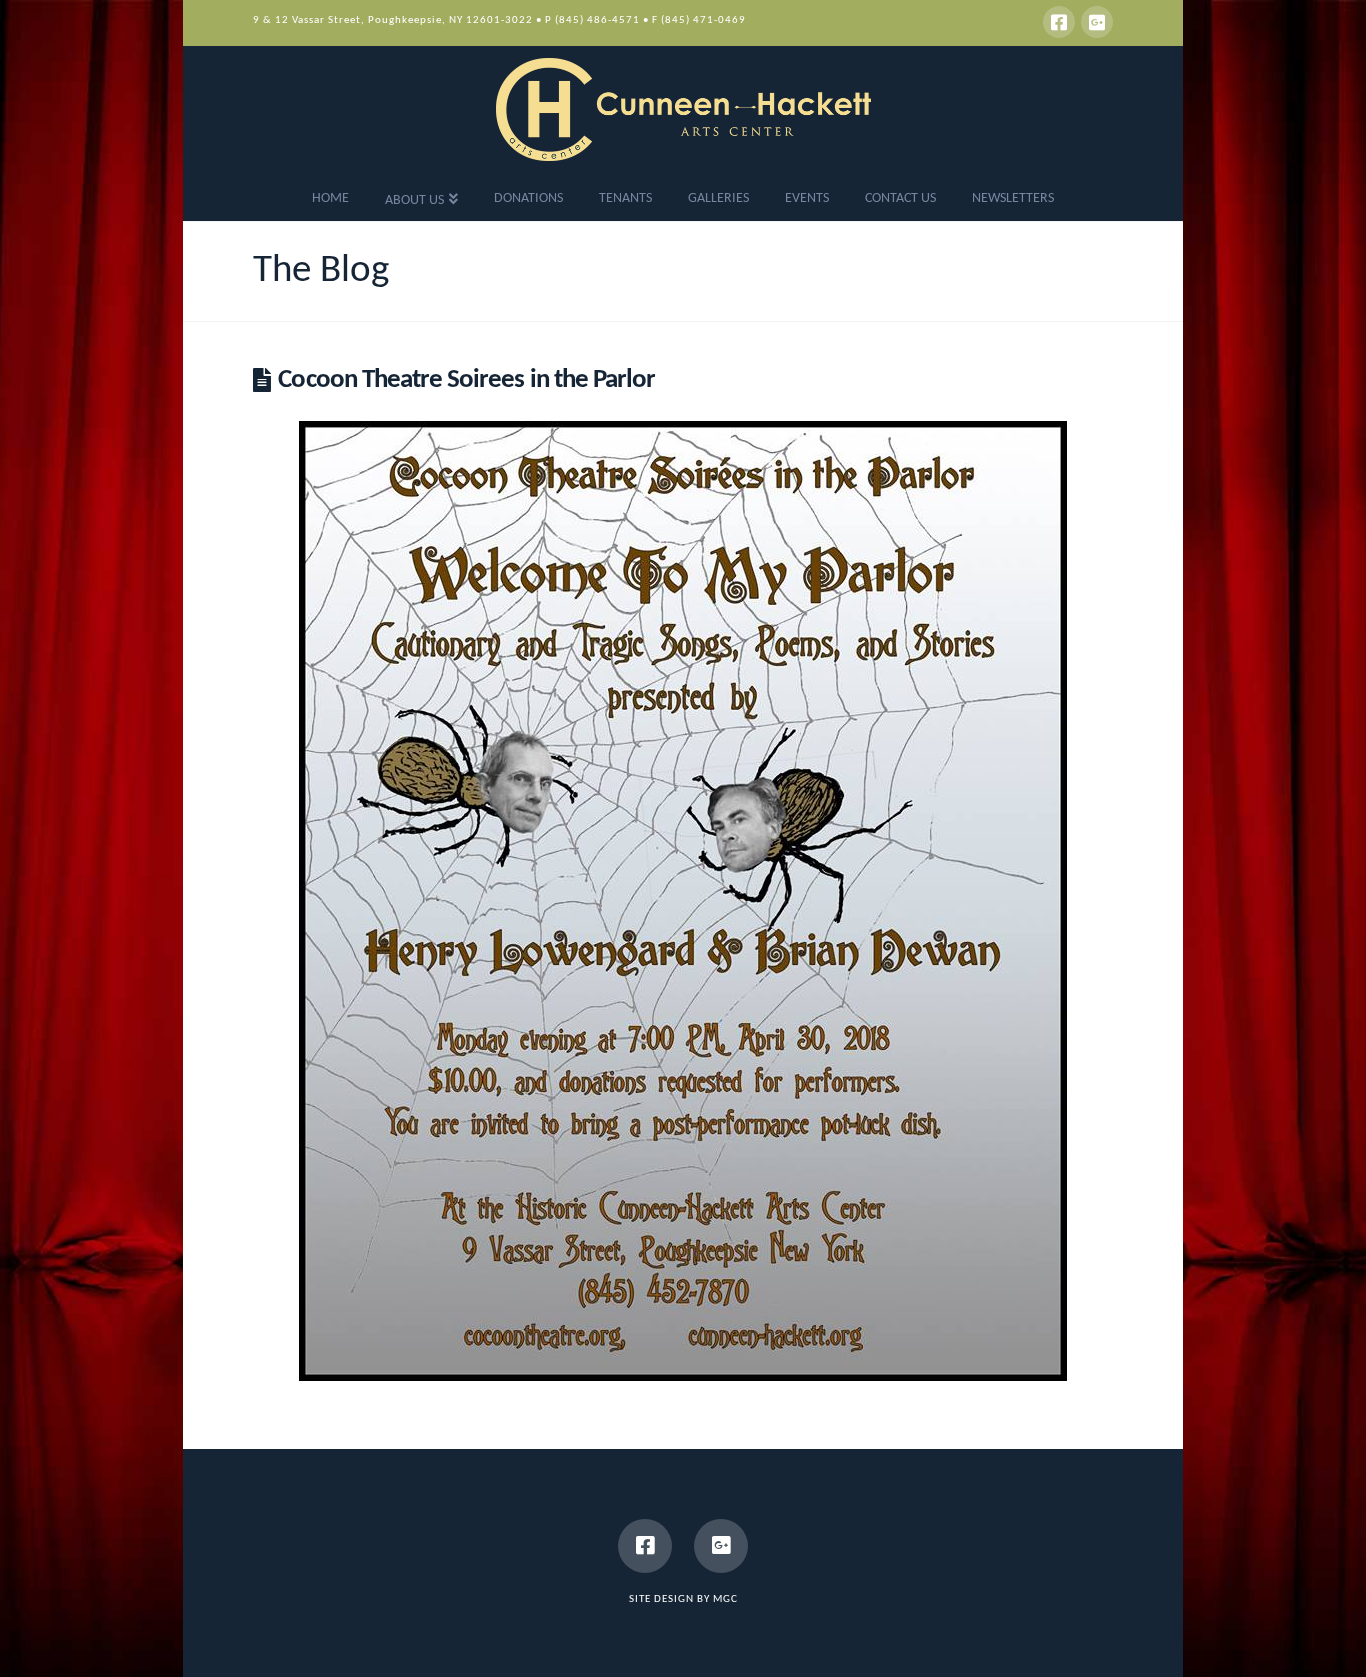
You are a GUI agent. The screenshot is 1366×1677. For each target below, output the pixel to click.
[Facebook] (1059, 22)
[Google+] (1097, 22)
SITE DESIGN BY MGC (683, 1599)
